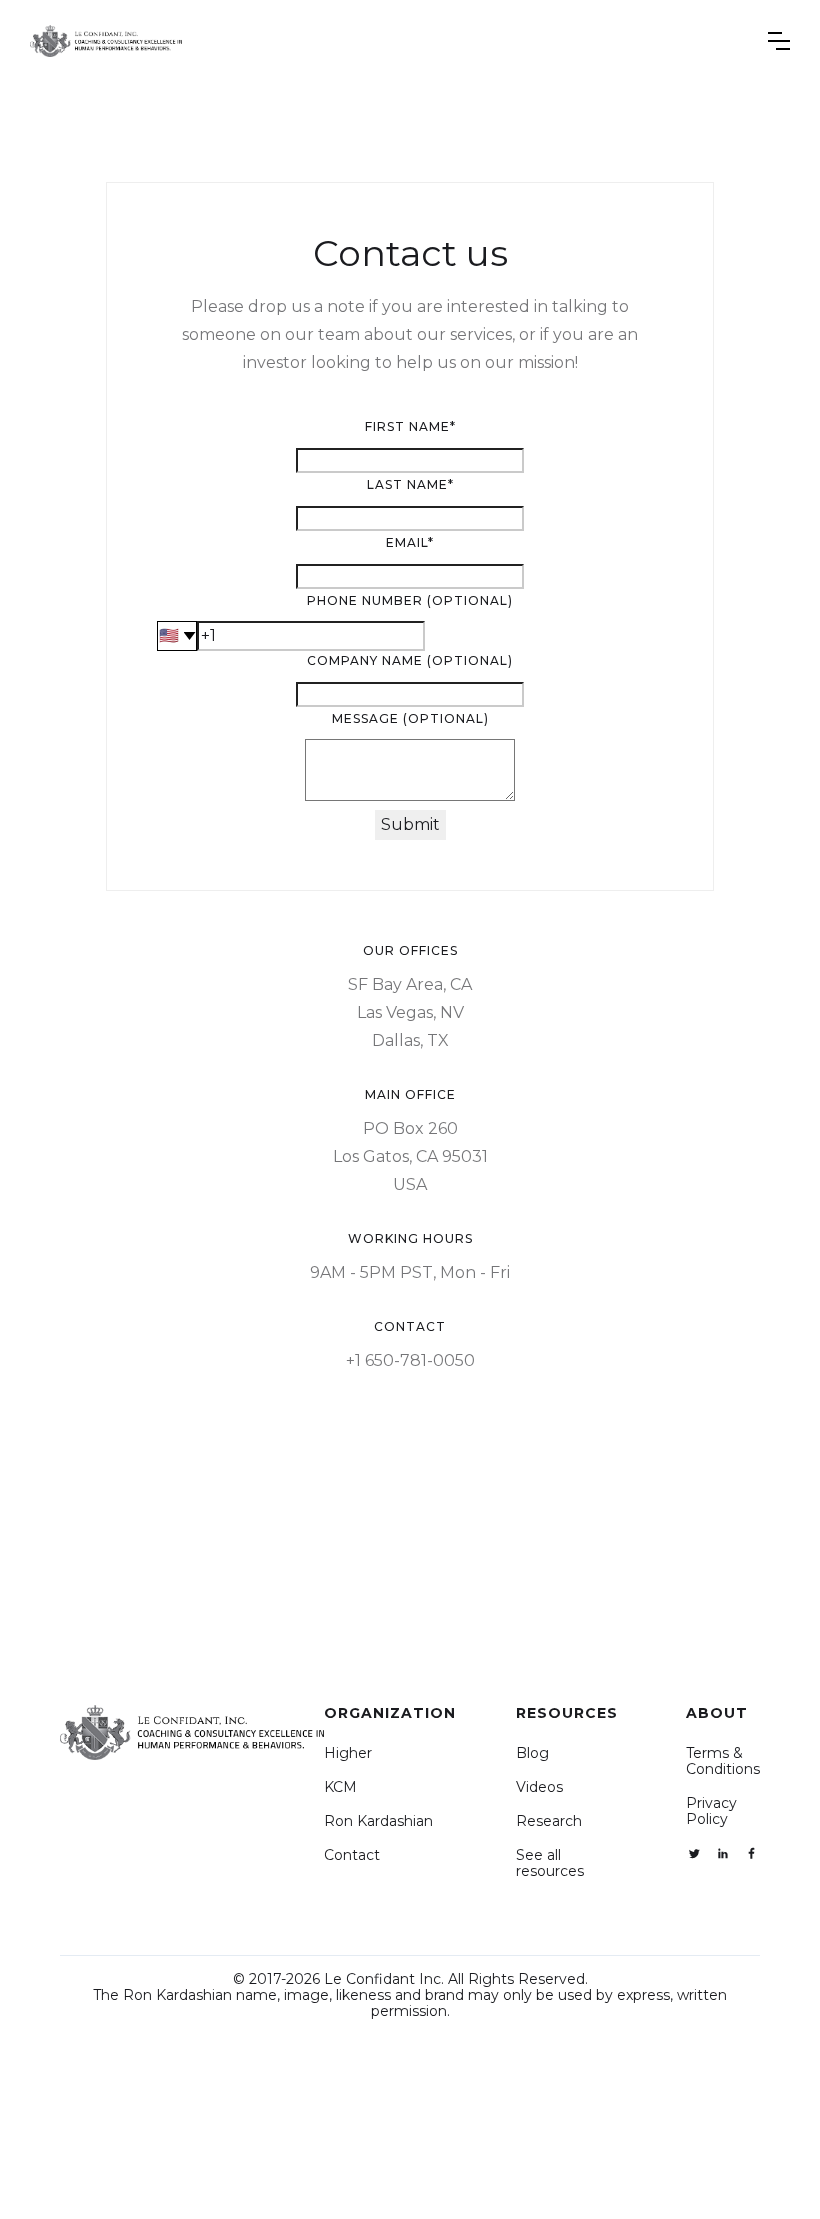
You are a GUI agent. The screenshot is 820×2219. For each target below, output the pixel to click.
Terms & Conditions (723, 1761)
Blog (532, 1753)
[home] (106, 41)
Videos (539, 1787)
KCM (340, 1787)
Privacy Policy (711, 1811)
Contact (352, 1855)
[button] (779, 41)
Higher (348, 1753)
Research (549, 1821)
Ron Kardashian (378, 1821)
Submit (410, 824)
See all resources (550, 1863)
